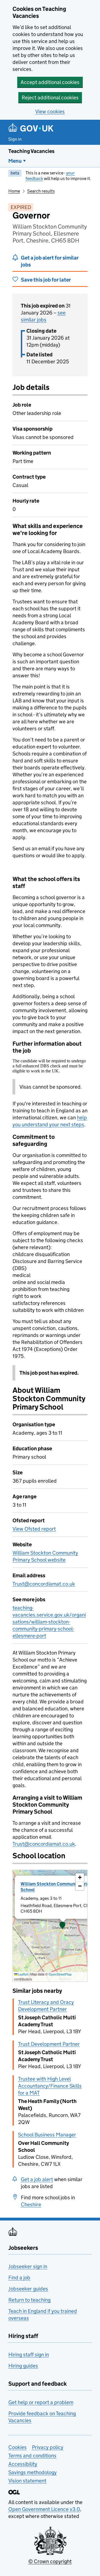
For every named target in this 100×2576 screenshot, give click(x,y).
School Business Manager (47, 2135)
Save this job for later (46, 280)
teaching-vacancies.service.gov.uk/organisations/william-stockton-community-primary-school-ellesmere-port (49, 1622)
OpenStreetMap (60, 1974)
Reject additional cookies (50, 98)
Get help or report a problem (41, 2402)
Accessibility (23, 2464)
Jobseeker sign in (28, 2266)
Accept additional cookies (50, 82)
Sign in (15, 139)
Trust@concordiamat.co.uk (44, 1584)
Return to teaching (29, 2300)
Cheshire (31, 2204)
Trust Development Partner (49, 2044)
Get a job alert (37, 2179)
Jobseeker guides (28, 2289)
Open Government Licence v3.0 (44, 2509)
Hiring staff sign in (29, 2355)
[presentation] (50, 1926)
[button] (62, 1926)
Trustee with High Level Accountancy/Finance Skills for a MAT (50, 2086)
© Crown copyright (50, 2561)
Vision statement (27, 2481)
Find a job (19, 2278)
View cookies (50, 111)
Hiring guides (23, 2366)
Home (14, 191)
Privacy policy (48, 2447)
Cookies (17, 2447)
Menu (15, 161)
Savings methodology (32, 2472)
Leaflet (23, 1974)
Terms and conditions (32, 2456)
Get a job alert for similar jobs (50, 261)
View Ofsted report (34, 1529)
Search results (41, 191)
